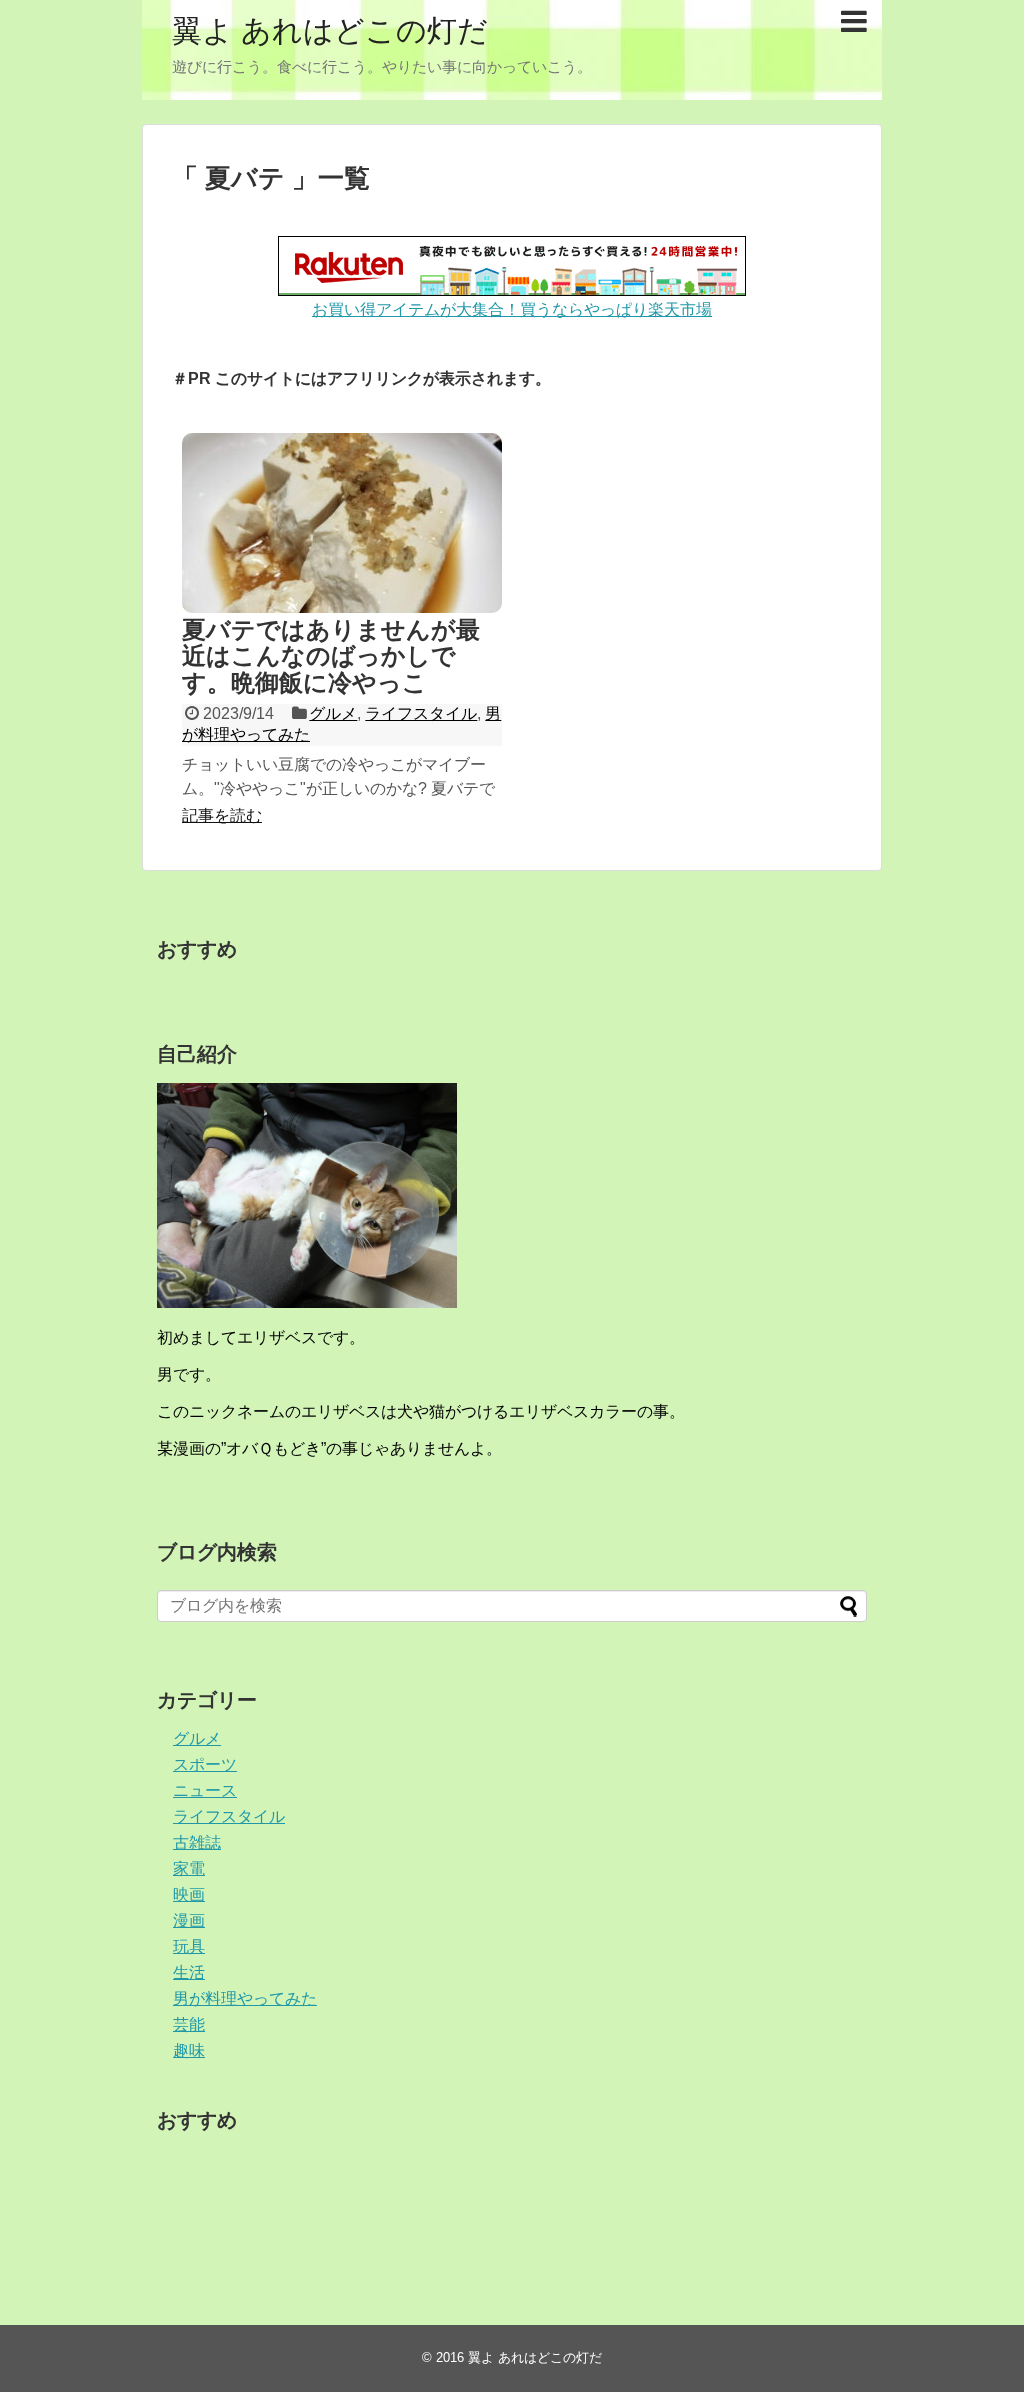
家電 (189, 1868)
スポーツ (205, 1764)
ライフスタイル (421, 713)
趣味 (189, 2050)
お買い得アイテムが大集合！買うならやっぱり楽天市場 (512, 309)
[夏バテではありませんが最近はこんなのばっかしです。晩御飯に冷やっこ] (342, 523)
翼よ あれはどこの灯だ (330, 30)
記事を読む (222, 815)
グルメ (333, 713)
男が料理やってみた (245, 1998)
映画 (189, 1894)
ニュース (205, 1790)
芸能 (189, 2024)
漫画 (189, 1920)
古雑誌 (197, 1842)
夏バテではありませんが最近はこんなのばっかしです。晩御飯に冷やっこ (331, 656)
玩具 (189, 1946)
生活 (189, 1972)
